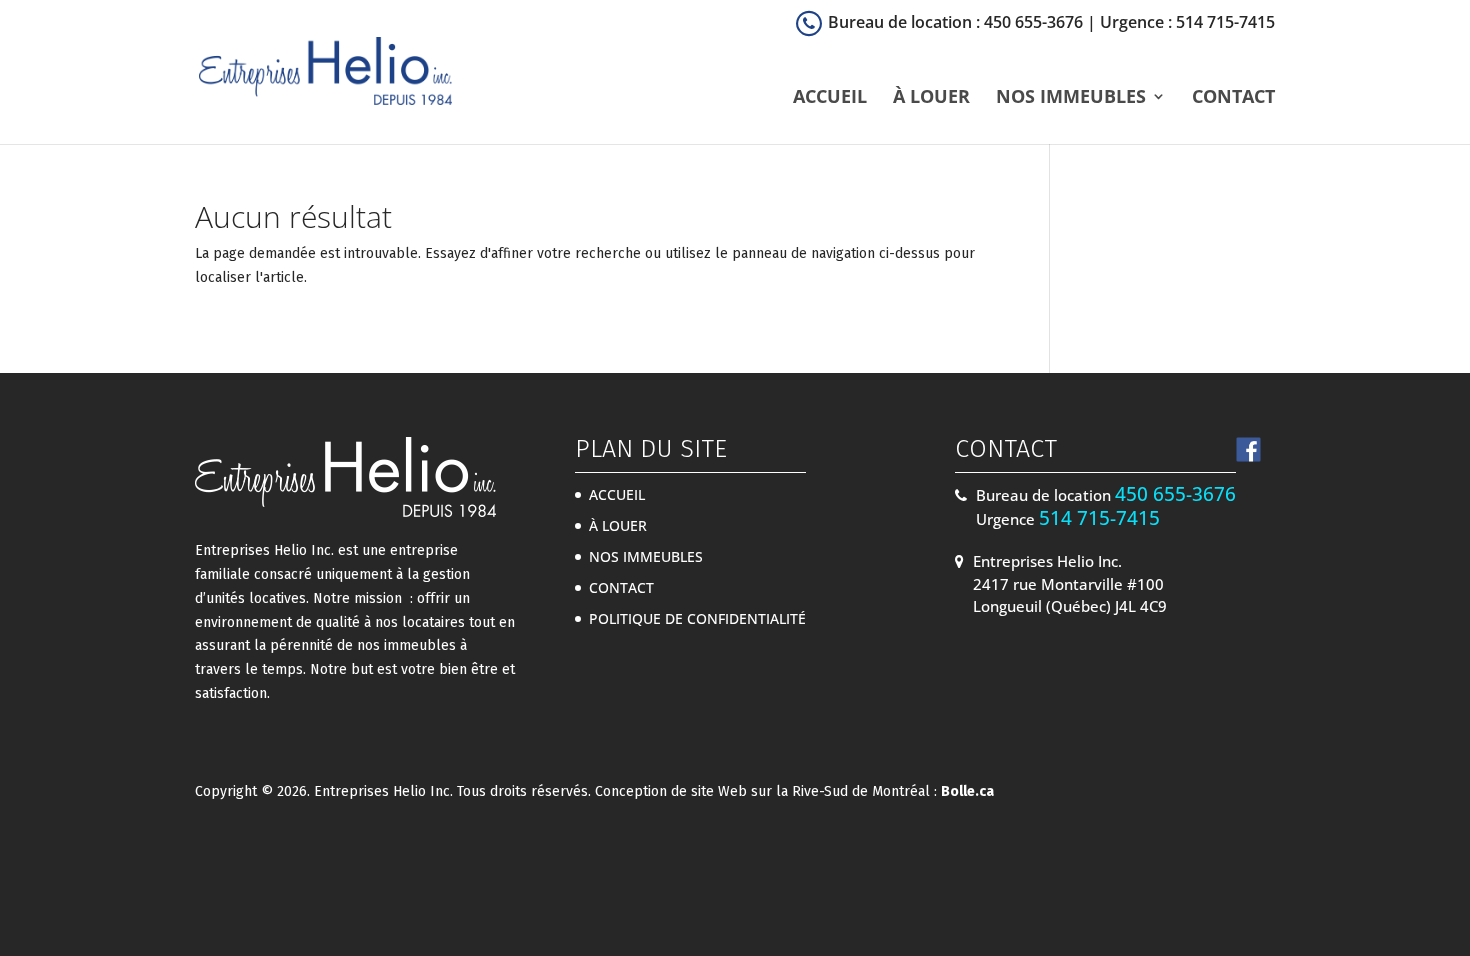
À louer (931, 98)
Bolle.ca (967, 791)
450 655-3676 (1175, 494)
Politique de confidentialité (697, 618)
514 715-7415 (1099, 518)
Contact (1233, 98)
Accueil (830, 98)
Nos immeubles (1071, 98)
